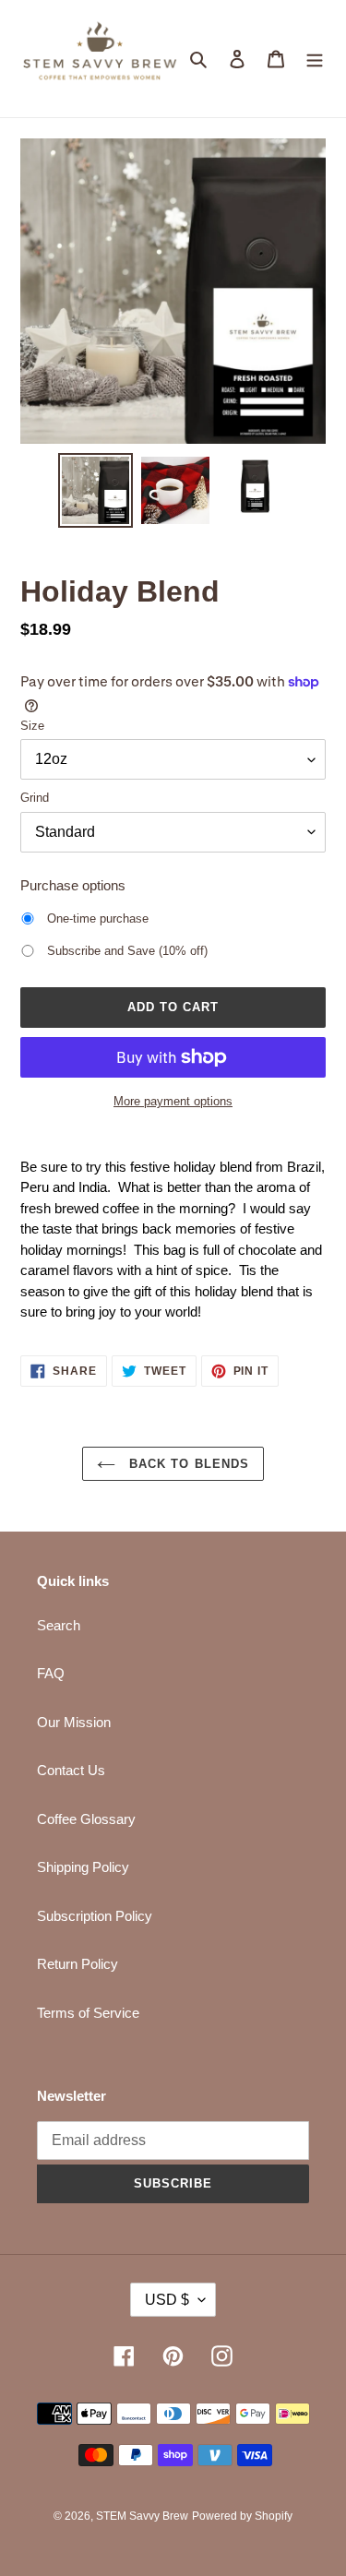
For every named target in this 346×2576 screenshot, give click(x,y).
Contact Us (71, 1770)
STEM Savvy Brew (142, 2516)
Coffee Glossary (86, 1819)
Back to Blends (187, 1464)
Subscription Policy (95, 1916)
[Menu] (315, 59)
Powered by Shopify (242, 2516)
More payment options (173, 1101)
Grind (35, 798)
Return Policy (78, 1964)
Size (32, 726)
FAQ (51, 1673)
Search (59, 1625)
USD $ (167, 2300)
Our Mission (74, 1722)
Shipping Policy (83, 1867)
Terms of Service (88, 2013)
